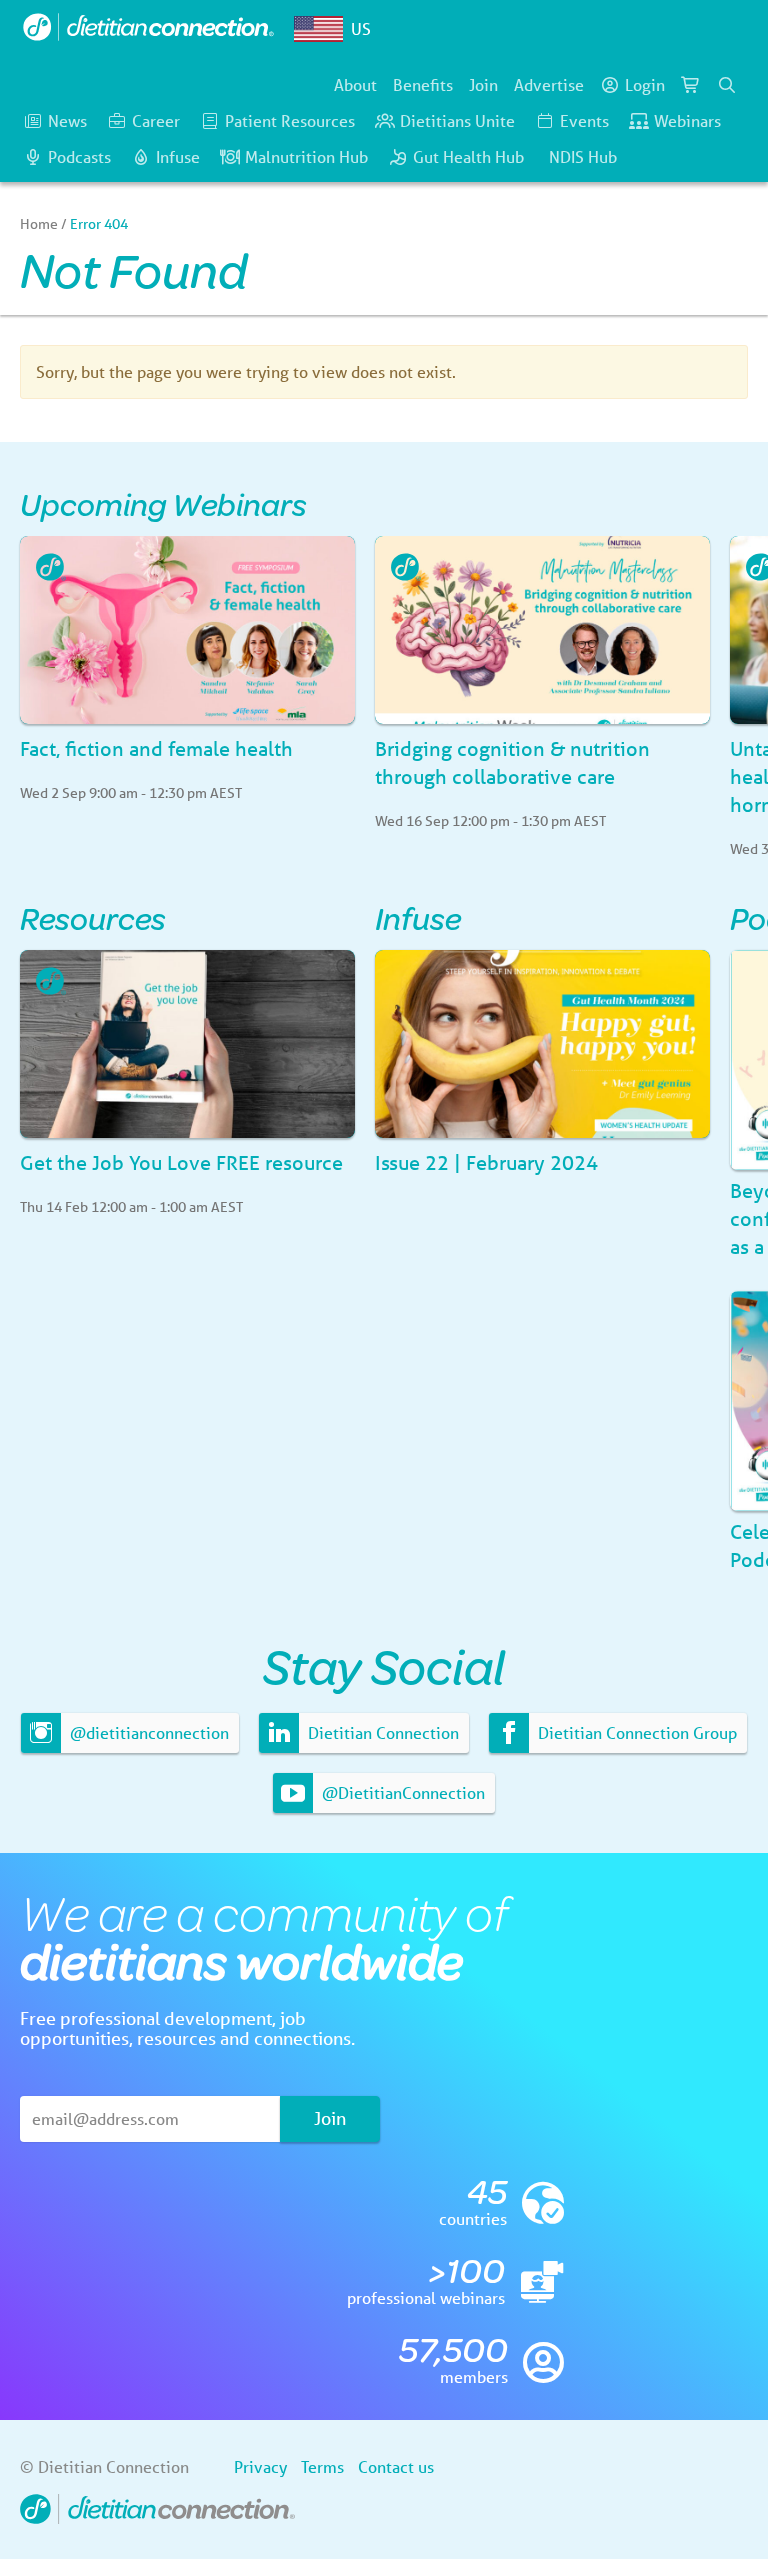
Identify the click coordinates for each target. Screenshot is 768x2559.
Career (156, 120)
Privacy (260, 2466)
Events (584, 120)
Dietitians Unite (457, 120)
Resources (93, 917)
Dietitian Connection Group (635, 1732)
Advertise (549, 84)
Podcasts (79, 156)
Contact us (396, 2466)
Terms (322, 2466)
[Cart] (691, 85)
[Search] (727, 85)
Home (39, 224)
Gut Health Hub (468, 156)
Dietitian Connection (381, 1732)
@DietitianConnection (401, 1792)
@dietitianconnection (147, 1732)
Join (483, 84)
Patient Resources (290, 120)
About (355, 84)
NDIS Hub (583, 156)
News (67, 120)
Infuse (178, 156)
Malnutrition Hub (306, 156)
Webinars (687, 120)
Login (645, 84)
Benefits (423, 84)
